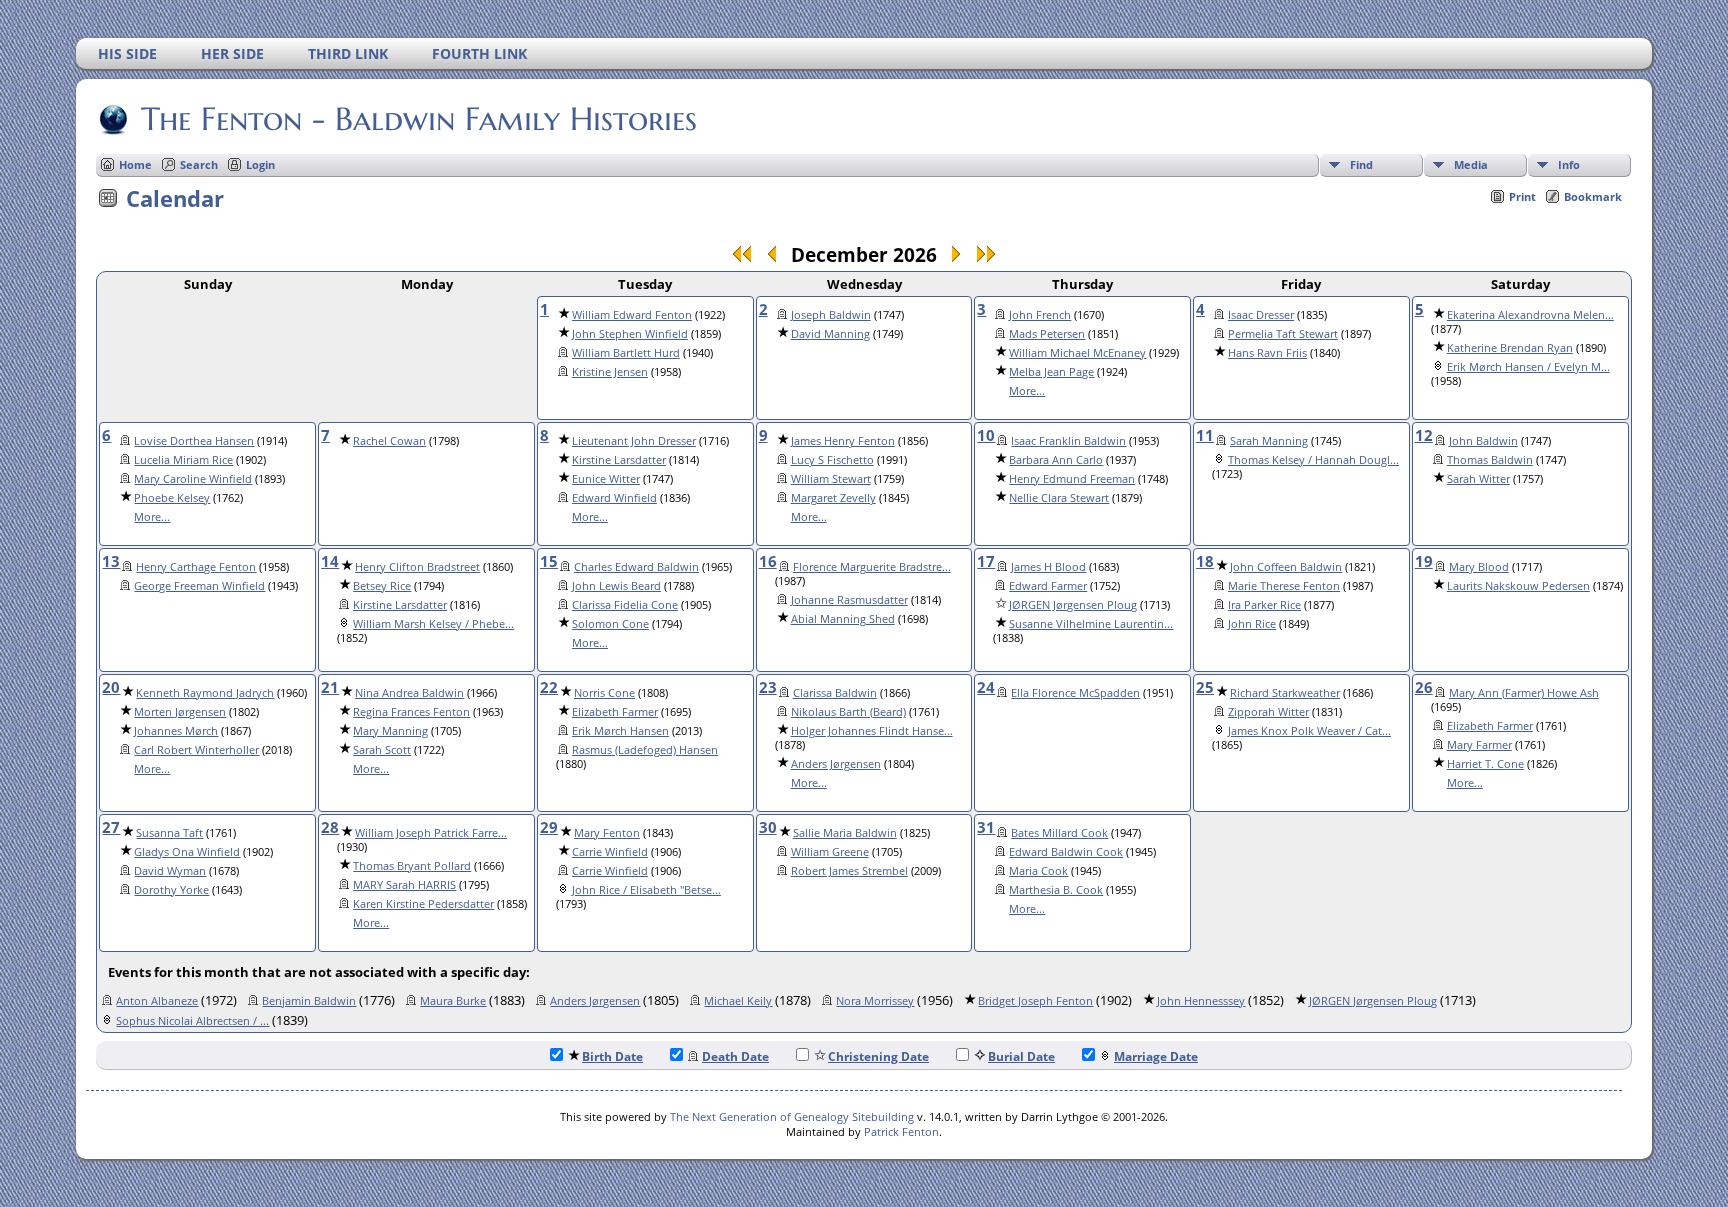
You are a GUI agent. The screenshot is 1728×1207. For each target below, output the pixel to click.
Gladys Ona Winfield (187, 852)
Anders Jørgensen (836, 764)
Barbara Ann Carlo (1056, 460)
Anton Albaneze (157, 1001)
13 (111, 561)
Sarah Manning (1269, 441)
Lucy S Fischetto (832, 460)
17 (986, 561)
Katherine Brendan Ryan (1510, 348)
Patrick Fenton (901, 1131)
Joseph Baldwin (831, 315)
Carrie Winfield (610, 852)
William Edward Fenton (632, 315)
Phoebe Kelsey (172, 498)
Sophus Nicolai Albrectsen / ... (192, 1021)
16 (768, 561)
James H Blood (1048, 567)
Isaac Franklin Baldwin (1068, 441)
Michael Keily (738, 1001)
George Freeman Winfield (199, 586)
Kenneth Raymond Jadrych (205, 693)
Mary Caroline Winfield (193, 479)
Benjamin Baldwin (309, 1001)
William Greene (830, 852)
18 (1205, 561)
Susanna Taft (169, 833)
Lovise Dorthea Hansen (194, 441)
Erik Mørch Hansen (620, 731)
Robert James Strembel (849, 871)
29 (549, 827)
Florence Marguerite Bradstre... (872, 567)
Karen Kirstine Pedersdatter (423, 904)
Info (1569, 164)
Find (1361, 164)
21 (330, 687)
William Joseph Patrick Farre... (431, 833)
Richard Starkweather (1285, 693)
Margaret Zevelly (833, 498)
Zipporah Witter (1268, 712)
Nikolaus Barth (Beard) (848, 712)
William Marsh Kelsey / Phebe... (433, 624)
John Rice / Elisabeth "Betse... (646, 890)
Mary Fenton (607, 833)
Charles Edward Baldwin (636, 567)
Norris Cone (604, 693)
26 (1424, 687)
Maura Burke (453, 1001)
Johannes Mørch (176, 731)
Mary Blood (1479, 567)
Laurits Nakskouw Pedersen (1518, 586)
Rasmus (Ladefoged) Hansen (645, 750)
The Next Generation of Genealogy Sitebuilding (792, 1116)
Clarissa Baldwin (835, 693)
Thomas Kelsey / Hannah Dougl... (1313, 460)
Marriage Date (1156, 1056)
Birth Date (612, 1056)
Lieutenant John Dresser (634, 441)
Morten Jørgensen (180, 712)
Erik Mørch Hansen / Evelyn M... (1528, 367)
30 (768, 827)
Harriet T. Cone (1485, 764)
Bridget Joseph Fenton (1035, 1001)
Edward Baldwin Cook (1066, 852)
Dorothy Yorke (171, 890)
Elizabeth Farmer (615, 712)
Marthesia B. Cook (1056, 890)
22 (549, 687)
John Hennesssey (1201, 1001)
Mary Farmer (1479, 745)
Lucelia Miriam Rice (183, 460)
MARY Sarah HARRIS (404, 885)
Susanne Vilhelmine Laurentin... (1091, 624)
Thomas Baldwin (1490, 460)
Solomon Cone (610, 624)
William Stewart (831, 479)
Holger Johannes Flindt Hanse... (872, 731)
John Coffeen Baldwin (1286, 567)
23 (768, 687)
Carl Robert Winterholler (196, 750)
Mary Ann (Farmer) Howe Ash (1524, 693)
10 (986, 435)
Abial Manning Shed (843, 619)
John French (1040, 315)
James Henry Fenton (843, 441)
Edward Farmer (1048, 586)
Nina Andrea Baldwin (409, 693)
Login (260, 164)
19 (1424, 561)
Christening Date (878, 1056)
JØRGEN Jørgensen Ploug (1073, 605)
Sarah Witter (1478, 479)
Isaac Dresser (1261, 315)
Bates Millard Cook (1059, 833)
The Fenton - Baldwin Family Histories (419, 119)
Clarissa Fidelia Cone (625, 605)
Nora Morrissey (875, 1001)
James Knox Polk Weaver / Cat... (1309, 731)
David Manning (830, 334)
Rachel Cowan (389, 441)
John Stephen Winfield (630, 334)
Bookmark (1593, 196)
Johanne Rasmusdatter (849, 600)
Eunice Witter (606, 479)
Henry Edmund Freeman (1072, 479)
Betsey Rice (382, 586)
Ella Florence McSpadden (1075, 693)
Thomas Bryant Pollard (412, 866)
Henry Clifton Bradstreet (417, 567)
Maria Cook (1038, 871)
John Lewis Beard (616, 586)
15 (549, 561)
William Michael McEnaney (1077, 353)
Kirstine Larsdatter (619, 460)
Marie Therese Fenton (1284, 586)
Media (1471, 164)
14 (330, 561)
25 (1205, 687)
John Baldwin (1483, 441)
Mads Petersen (1047, 334)
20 (111, 687)
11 (1205, 435)
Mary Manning (390, 731)
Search (199, 164)
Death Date (735, 1056)
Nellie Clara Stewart (1059, 498)
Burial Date (1021, 1056)
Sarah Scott (382, 750)
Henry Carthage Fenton (196, 567)
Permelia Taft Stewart (1283, 334)
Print (1522, 196)
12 (1424, 435)
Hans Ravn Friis (1267, 353)
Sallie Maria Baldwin (845, 833)
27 (111, 827)
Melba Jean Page (1051, 372)
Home (135, 164)
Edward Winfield (614, 498)
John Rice (1252, 624)
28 (330, 827)
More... (1027, 391)
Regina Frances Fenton (411, 712)
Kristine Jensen (610, 372)
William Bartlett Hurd (626, 353)
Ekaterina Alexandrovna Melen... (1530, 315)
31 (986, 827)
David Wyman (170, 871)
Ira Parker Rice (1264, 605)
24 (986, 687)
